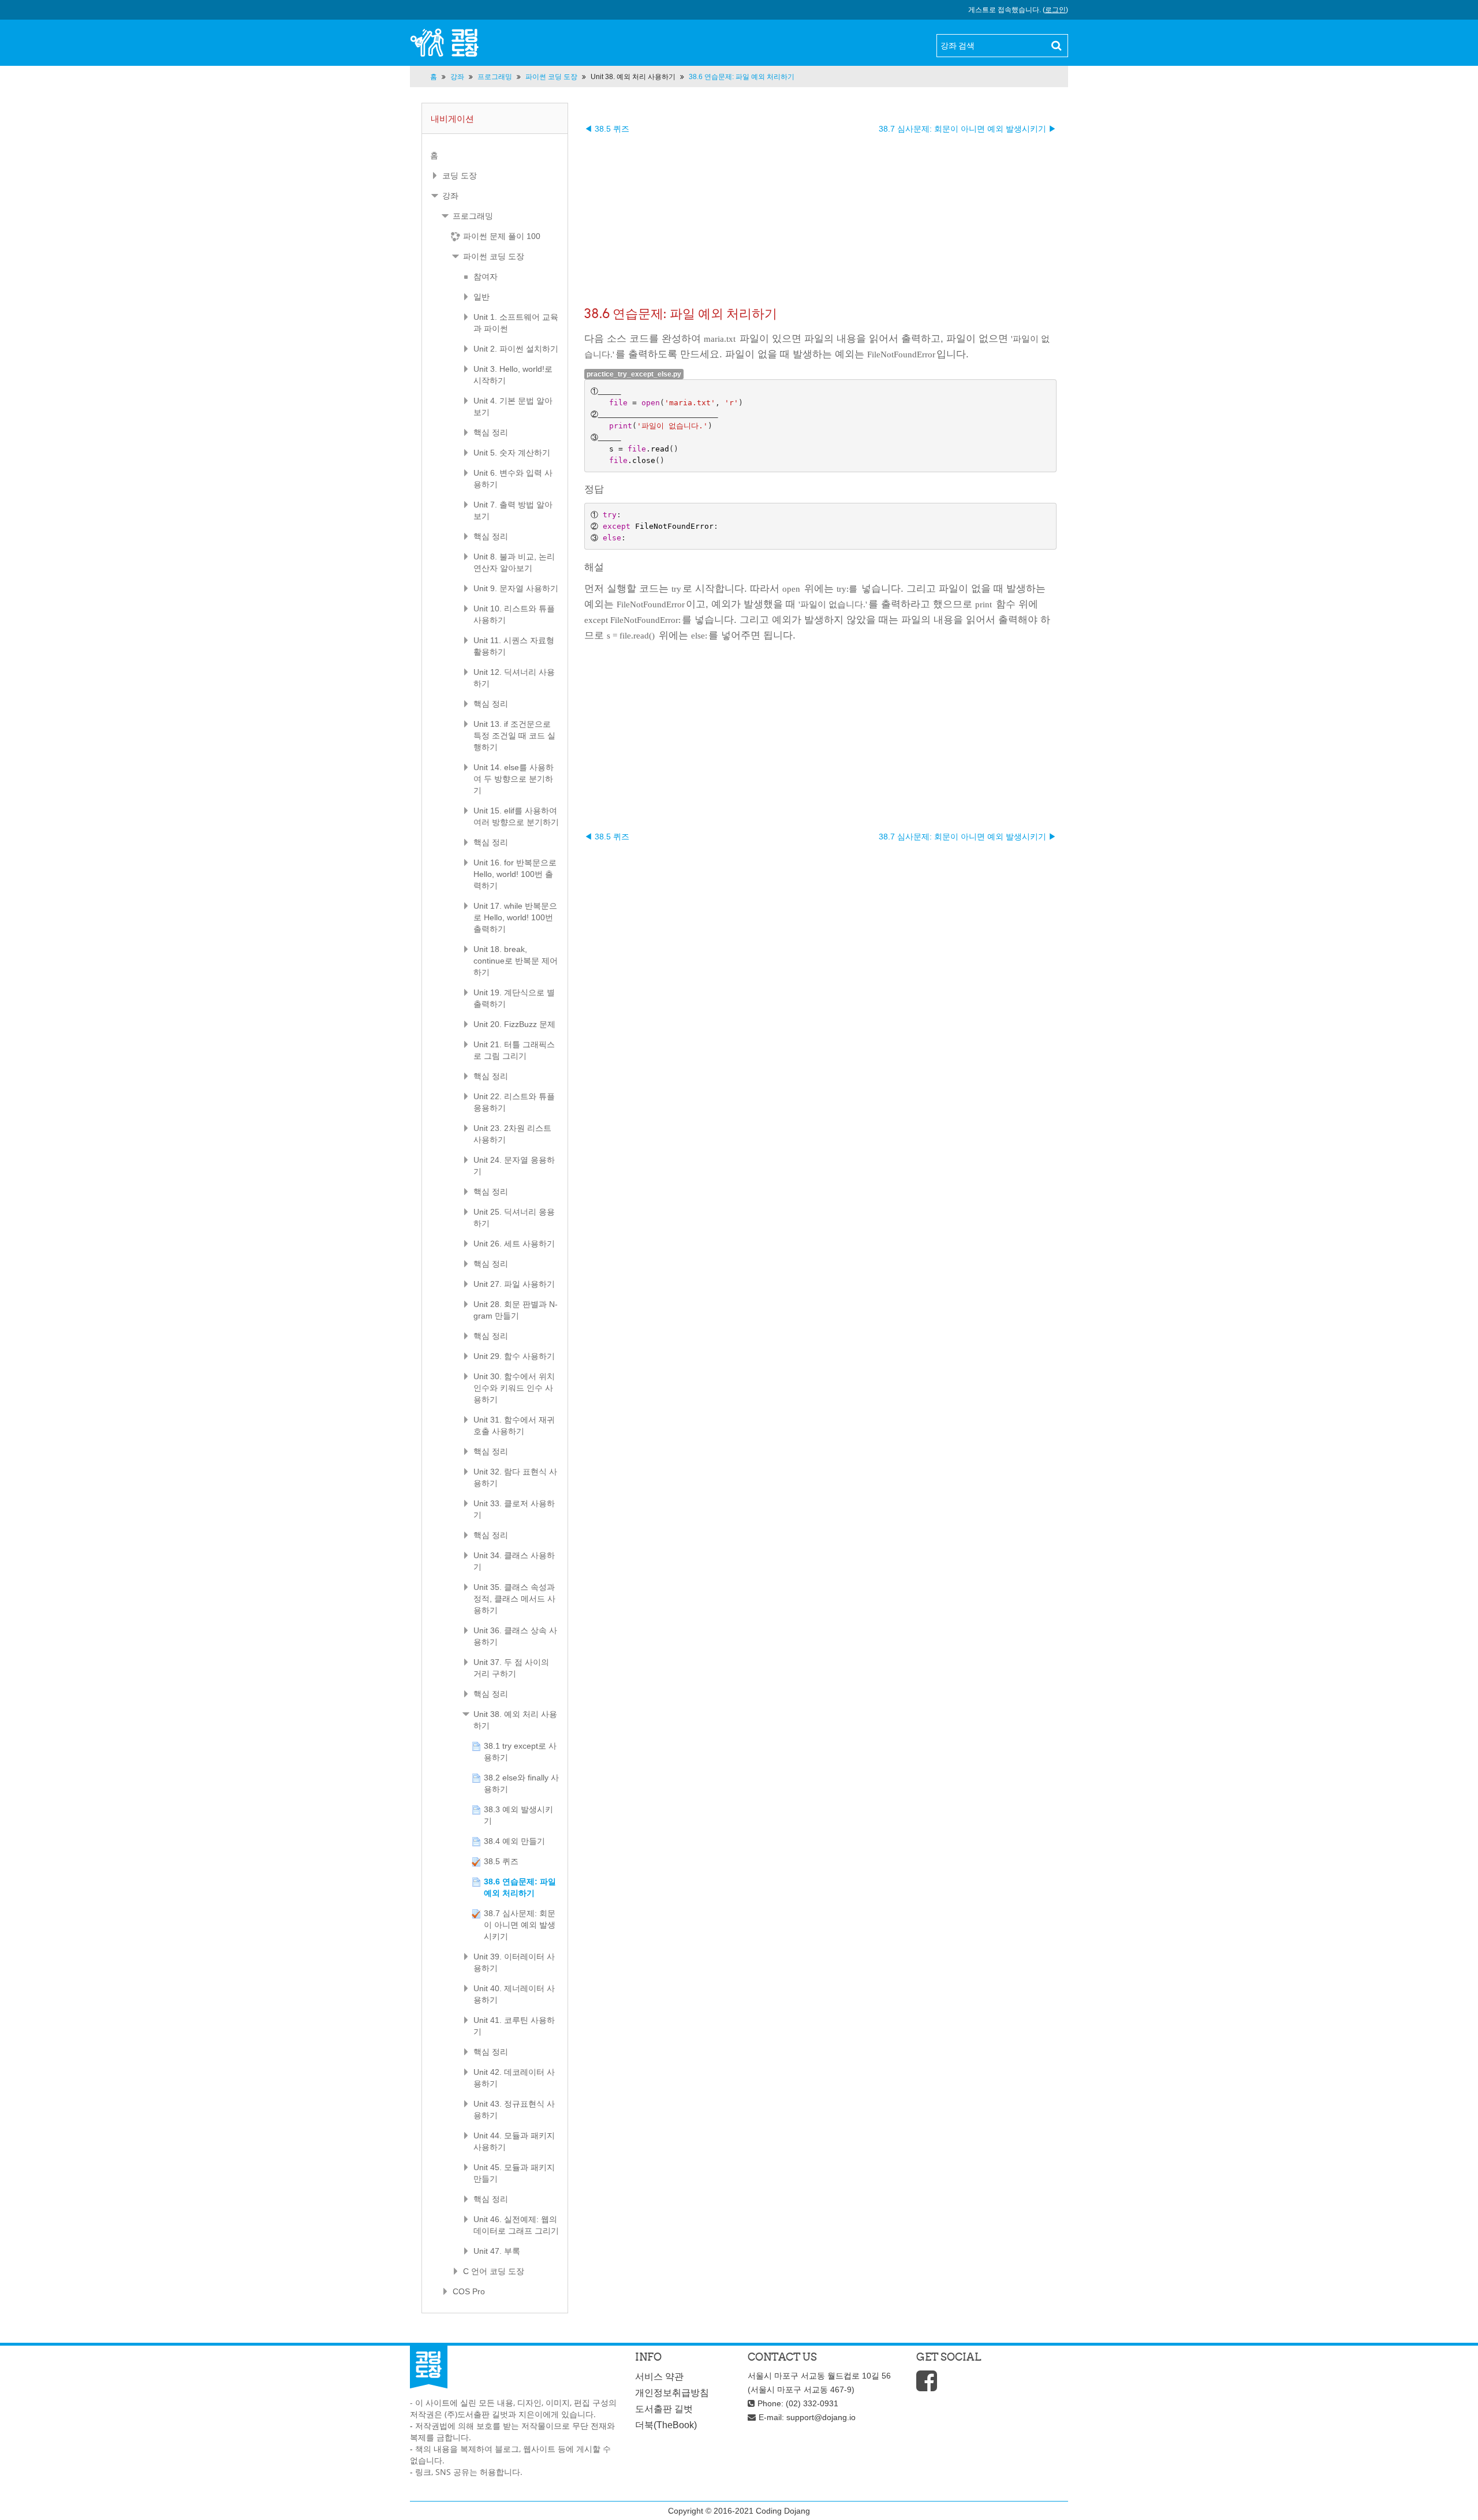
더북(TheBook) (666, 2425)
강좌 (450, 196)
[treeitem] (495, 155)
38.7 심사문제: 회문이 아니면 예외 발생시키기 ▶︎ (968, 129)
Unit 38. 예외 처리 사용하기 (633, 77)
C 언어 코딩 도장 (494, 2271)
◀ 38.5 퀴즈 (607, 129)
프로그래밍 (473, 216)
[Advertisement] (820, 215)
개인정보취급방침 (672, 2393)
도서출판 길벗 (664, 2409)
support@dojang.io (821, 2417)
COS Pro (469, 2291)
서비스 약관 (659, 2377)
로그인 (1055, 10)
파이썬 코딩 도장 (494, 256)
